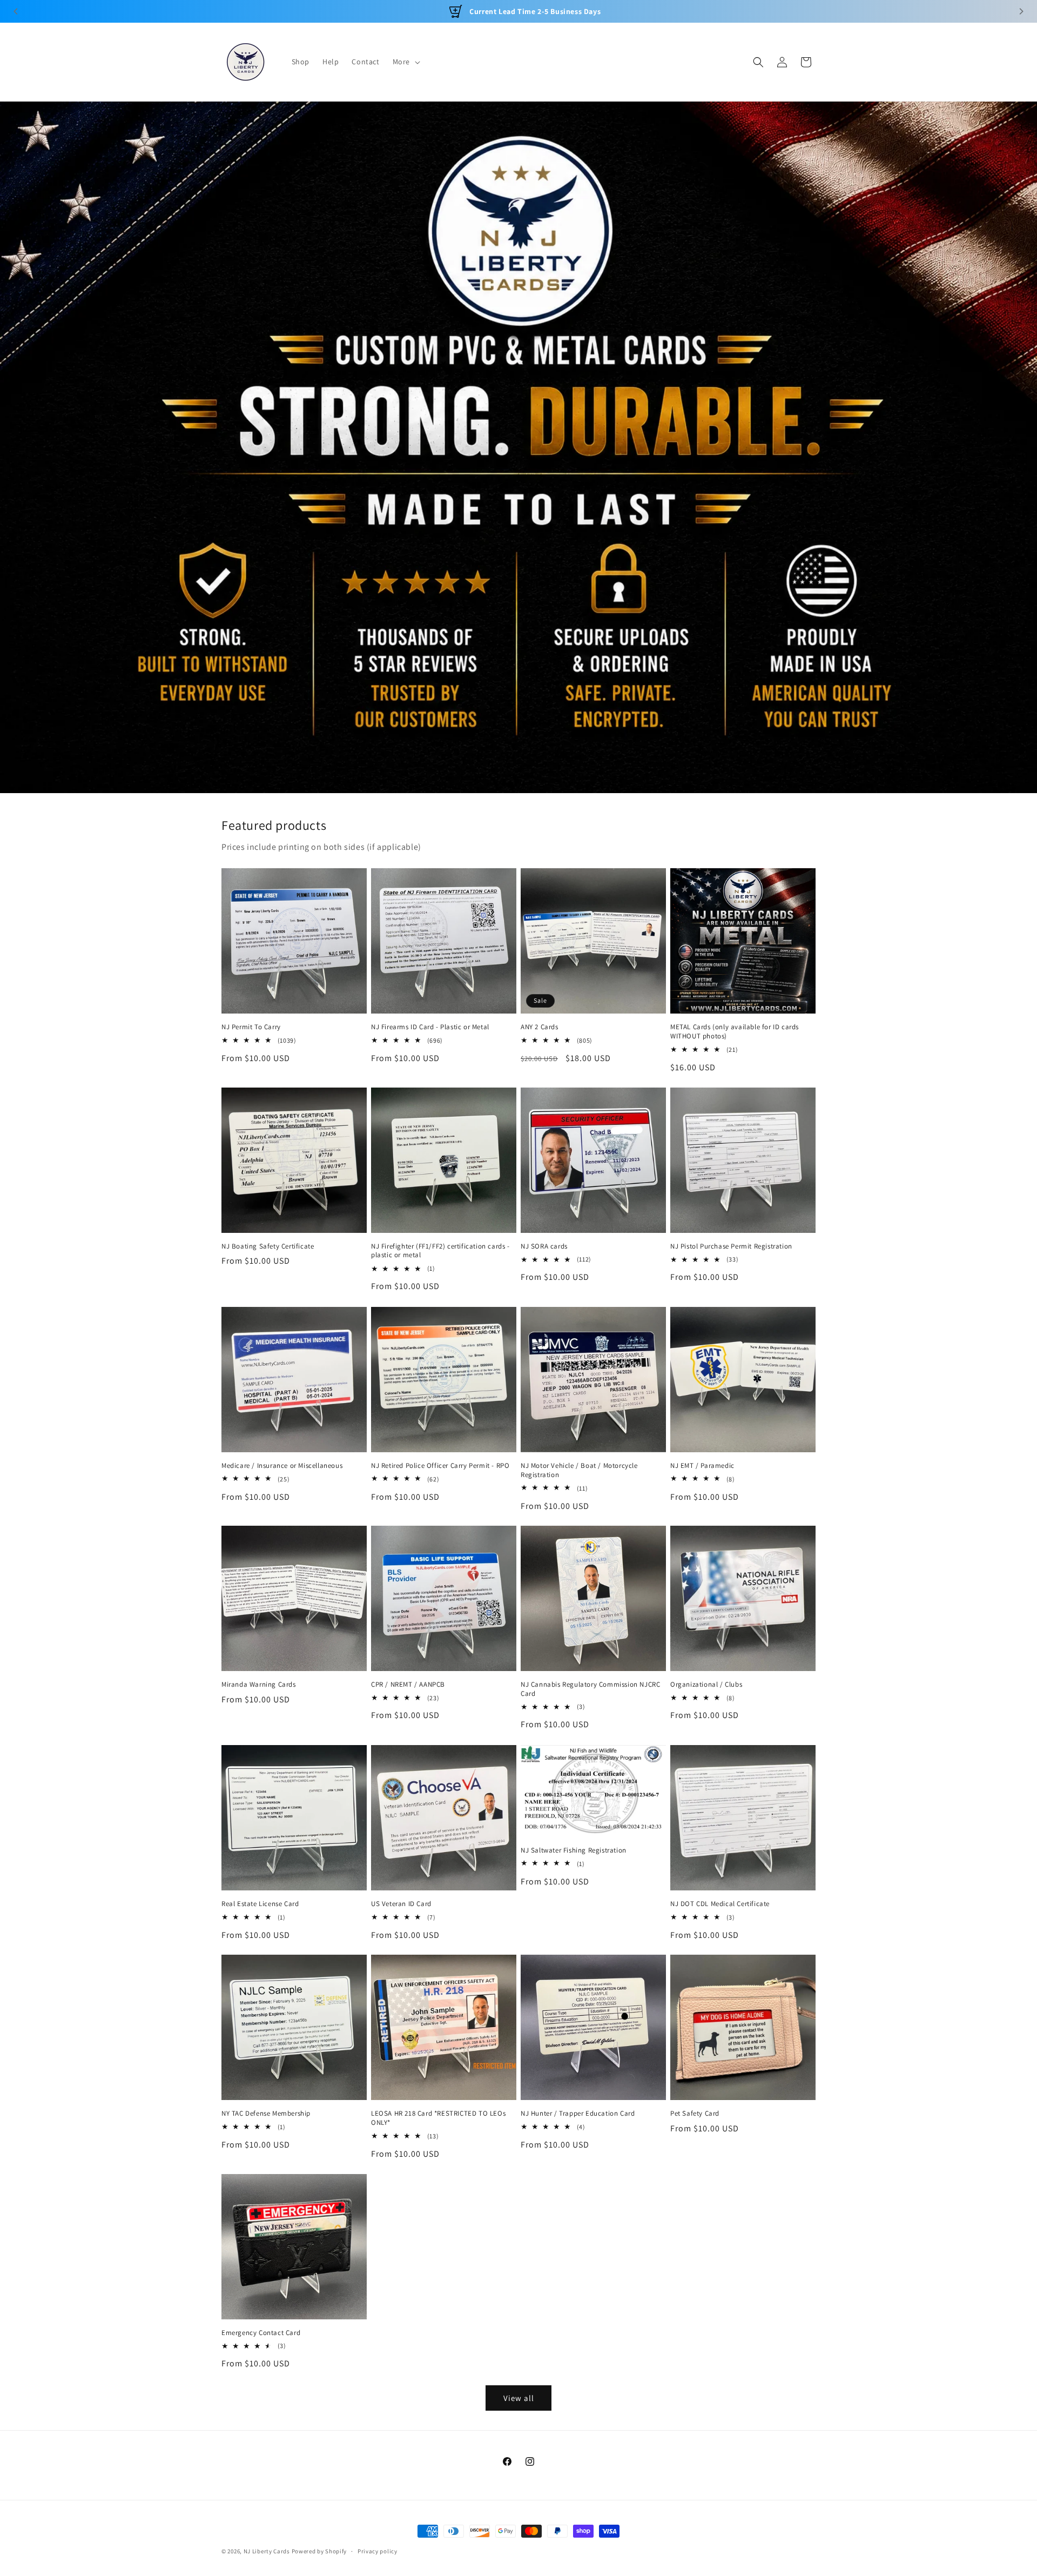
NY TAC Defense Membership (266, 2114)
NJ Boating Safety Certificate (268, 1246)
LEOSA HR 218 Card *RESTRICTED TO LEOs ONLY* (438, 2118)
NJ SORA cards (544, 1246)
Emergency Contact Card (261, 2333)
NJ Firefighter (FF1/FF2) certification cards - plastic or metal (440, 1251)
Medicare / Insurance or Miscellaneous (282, 1466)
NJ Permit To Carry (251, 1027)
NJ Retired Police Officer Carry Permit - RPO (440, 1466)
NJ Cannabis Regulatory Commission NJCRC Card (590, 1689)
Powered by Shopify (319, 2551)
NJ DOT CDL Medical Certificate (720, 1904)
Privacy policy (378, 2551)
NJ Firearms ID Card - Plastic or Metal (430, 1027)
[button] (405, 62)
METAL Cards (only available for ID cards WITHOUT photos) (735, 1032)
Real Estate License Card (260, 1904)
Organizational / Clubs (706, 1685)
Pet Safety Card (695, 2114)
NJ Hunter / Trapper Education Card (578, 2114)
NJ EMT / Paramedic (702, 1466)
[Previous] (16, 11)
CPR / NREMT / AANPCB (408, 1685)
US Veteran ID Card (401, 1904)
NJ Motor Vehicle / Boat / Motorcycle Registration (579, 1470)
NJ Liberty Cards (267, 2551)
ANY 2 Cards (540, 1027)
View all (519, 2397)
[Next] (1021, 11)
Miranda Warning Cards (259, 1685)
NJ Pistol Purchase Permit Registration (731, 1246)
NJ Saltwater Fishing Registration (574, 1850)
